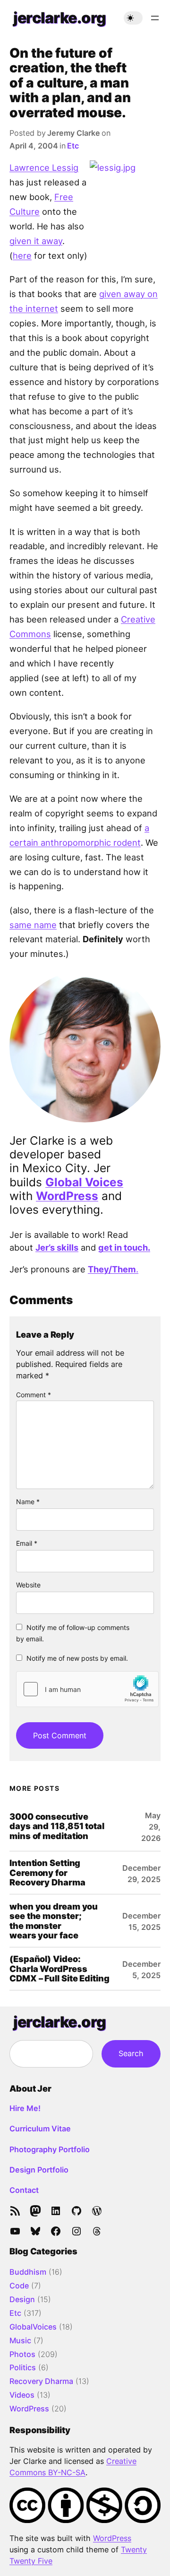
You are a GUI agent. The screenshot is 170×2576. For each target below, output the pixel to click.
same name (33, 925)
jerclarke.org (60, 18)
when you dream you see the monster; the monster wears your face (54, 1921)
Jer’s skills (57, 1247)
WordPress (67, 1196)
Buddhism (28, 2272)
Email (27, 1543)
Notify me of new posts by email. (77, 1658)
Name (28, 1502)
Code (19, 2286)
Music (20, 2340)
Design (22, 2299)
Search (131, 2053)
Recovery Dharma (41, 2381)
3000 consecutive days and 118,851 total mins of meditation (57, 1826)
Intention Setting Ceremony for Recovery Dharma (47, 1872)
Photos (22, 2354)
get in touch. (124, 1247)
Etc (73, 146)
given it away (36, 241)
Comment (34, 1395)
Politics (23, 2367)
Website (28, 1585)
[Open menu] (155, 18)
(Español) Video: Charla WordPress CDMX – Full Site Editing (59, 1968)
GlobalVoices (33, 2327)
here (22, 255)
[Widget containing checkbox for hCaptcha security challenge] (87, 1689)
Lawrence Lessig (44, 167)
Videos (22, 2395)
